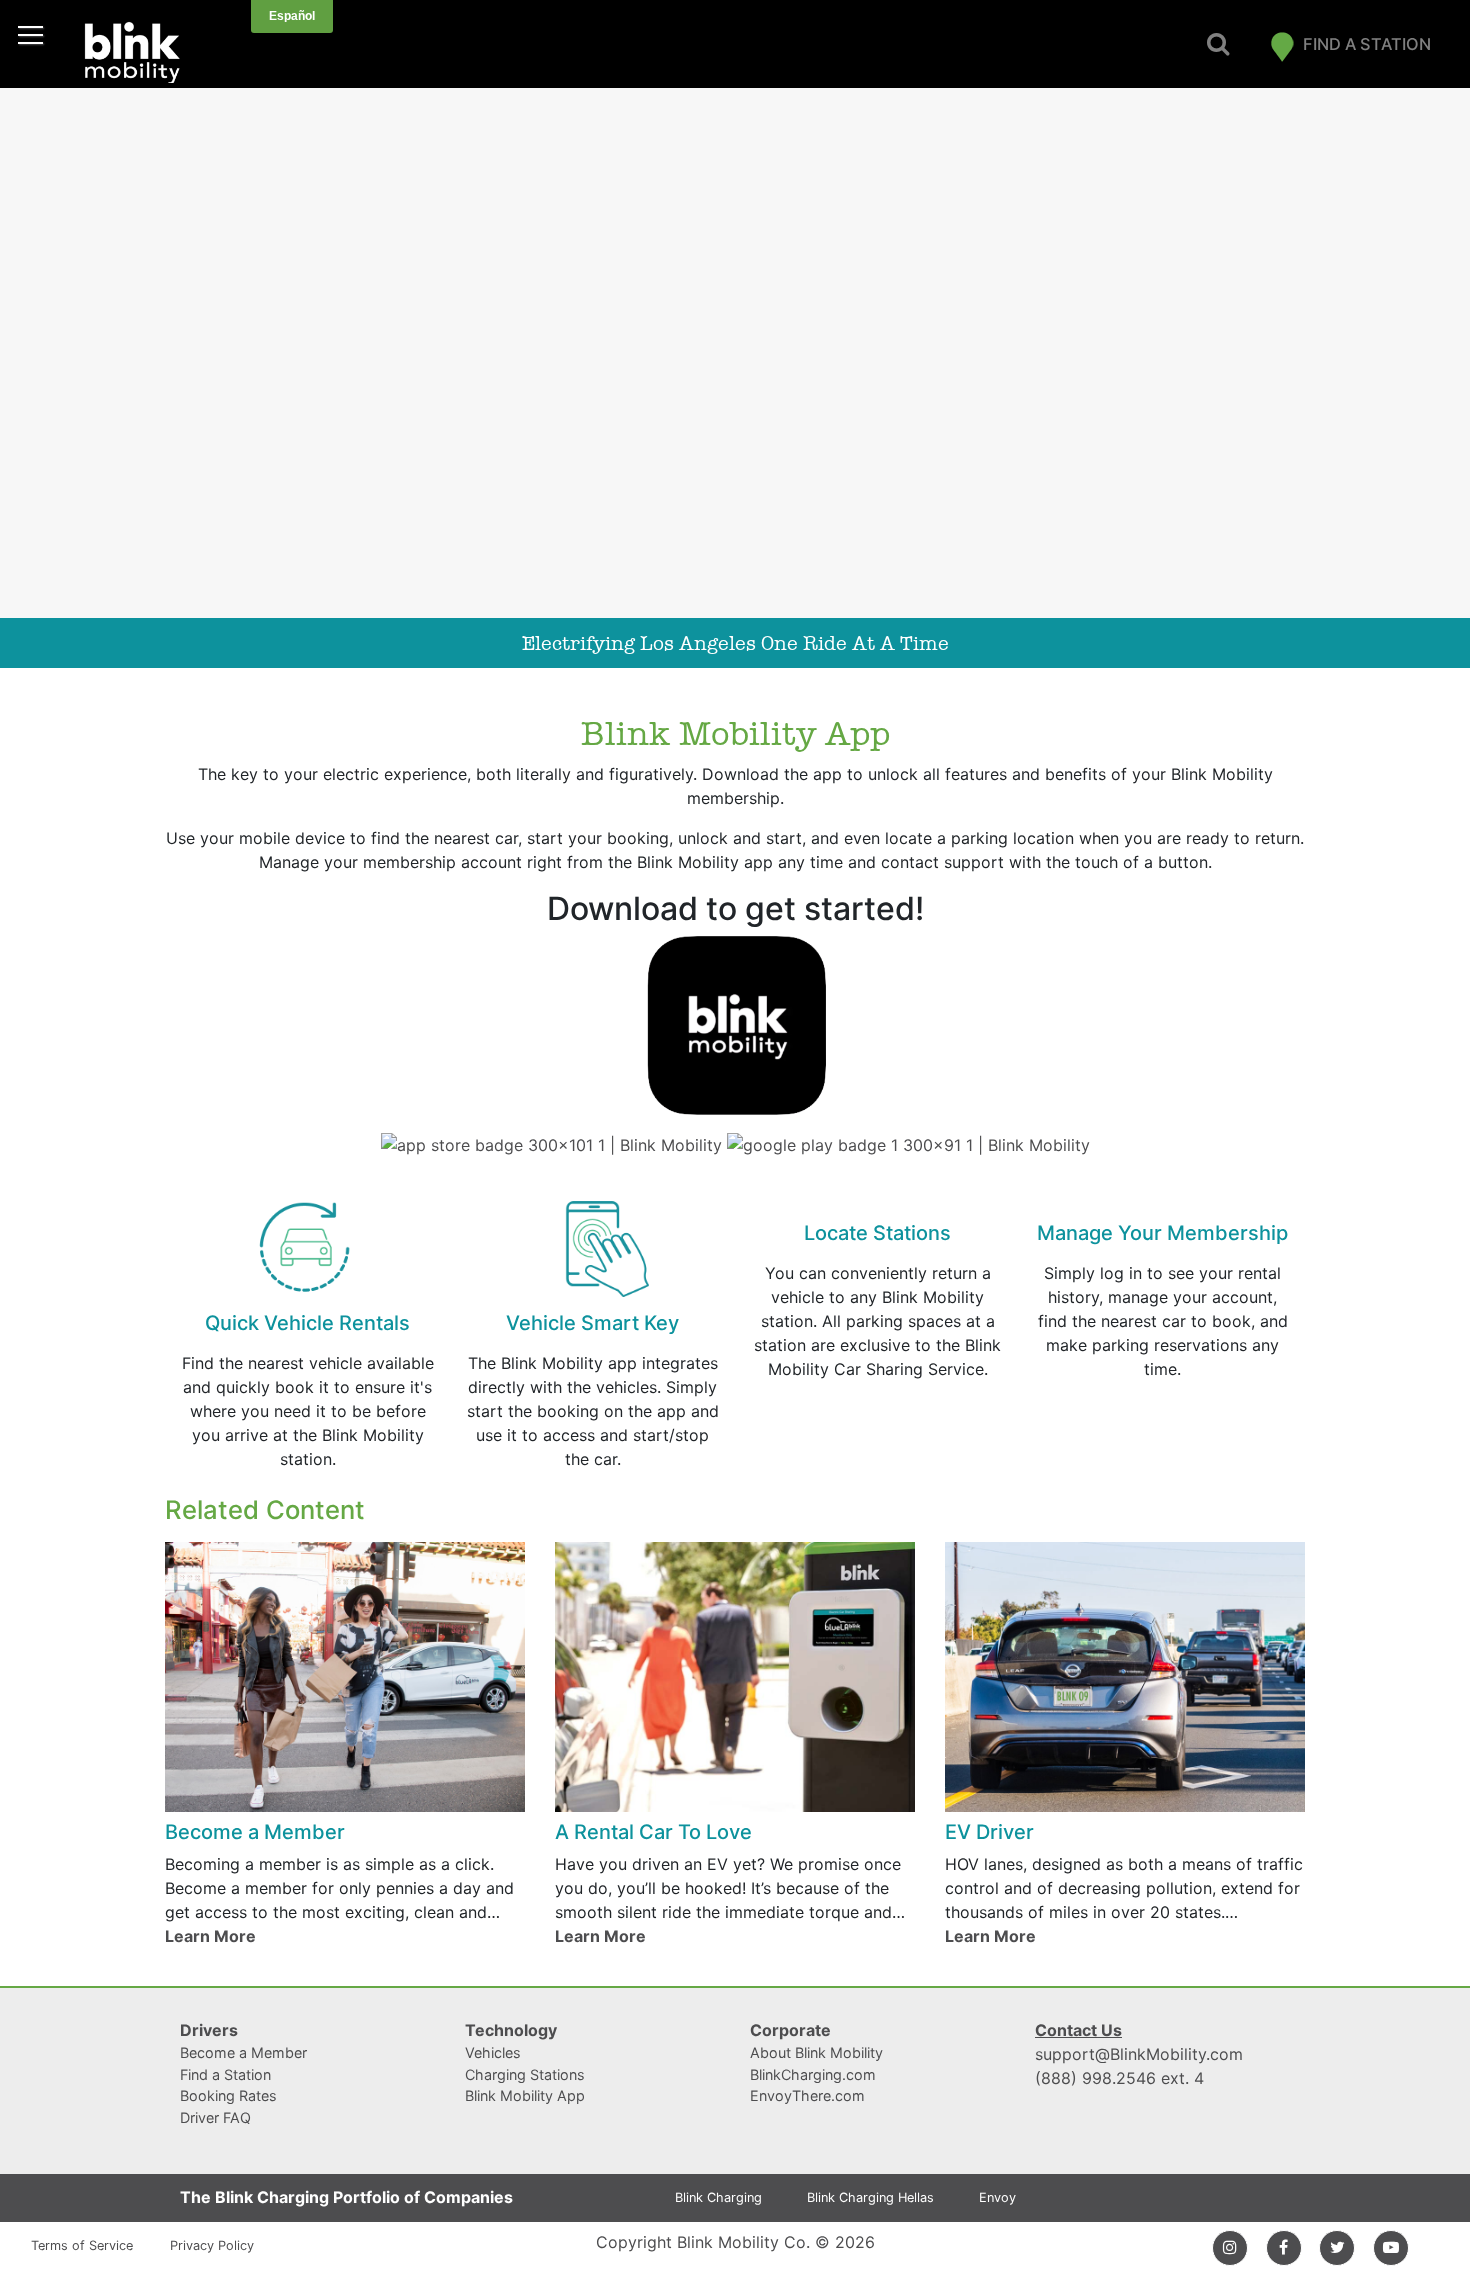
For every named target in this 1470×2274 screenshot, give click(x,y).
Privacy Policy (212, 2245)
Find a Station (1367, 44)
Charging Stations (525, 2074)
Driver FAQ (215, 2117)
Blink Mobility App (525, 2095)
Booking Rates (228, 2095)
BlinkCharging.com (813, 2074)
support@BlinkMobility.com (1139, 2054)
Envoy (997, 2197)
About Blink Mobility (816, 2052)
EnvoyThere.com (807, 2095)
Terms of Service (82, 2245)
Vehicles (493, 2052)
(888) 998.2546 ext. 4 (1119, 2078)
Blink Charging (718, 2197)
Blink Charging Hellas (870, 2197)
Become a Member (243, 2052)
